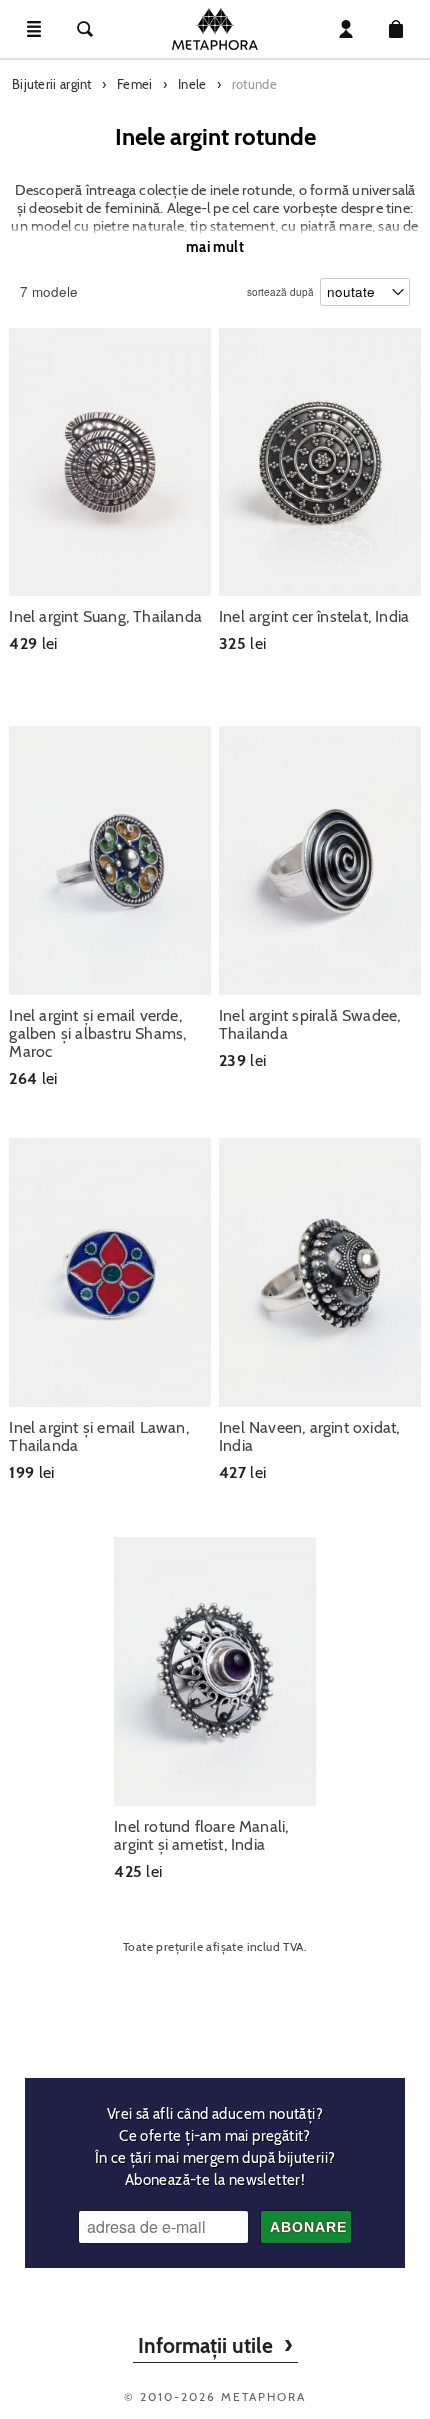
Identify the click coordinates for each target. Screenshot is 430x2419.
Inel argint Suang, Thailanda (105, 617)
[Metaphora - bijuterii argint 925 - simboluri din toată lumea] (215, 29)
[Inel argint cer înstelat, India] (320, 462)
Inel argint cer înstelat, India (314, 617)
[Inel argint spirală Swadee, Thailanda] (320, 860)
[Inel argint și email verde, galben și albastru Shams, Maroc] (110, 860)
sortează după (280, 287)
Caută (85, 29)
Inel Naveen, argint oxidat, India (309, 1437)
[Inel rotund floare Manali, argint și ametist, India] (215, 1671)
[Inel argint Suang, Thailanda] (110, 462)
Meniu (34, 29)
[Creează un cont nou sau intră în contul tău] (346, 29)
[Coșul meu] (396, 29)
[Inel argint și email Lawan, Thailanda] (110, 1272)
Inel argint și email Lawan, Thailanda (98, 1437)
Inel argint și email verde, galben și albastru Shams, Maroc (97, 1034)
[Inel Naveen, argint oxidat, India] (320, 1272)
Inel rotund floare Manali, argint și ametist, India (201, 1836)
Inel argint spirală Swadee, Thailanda (309, 1025)
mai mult (215, 247)
